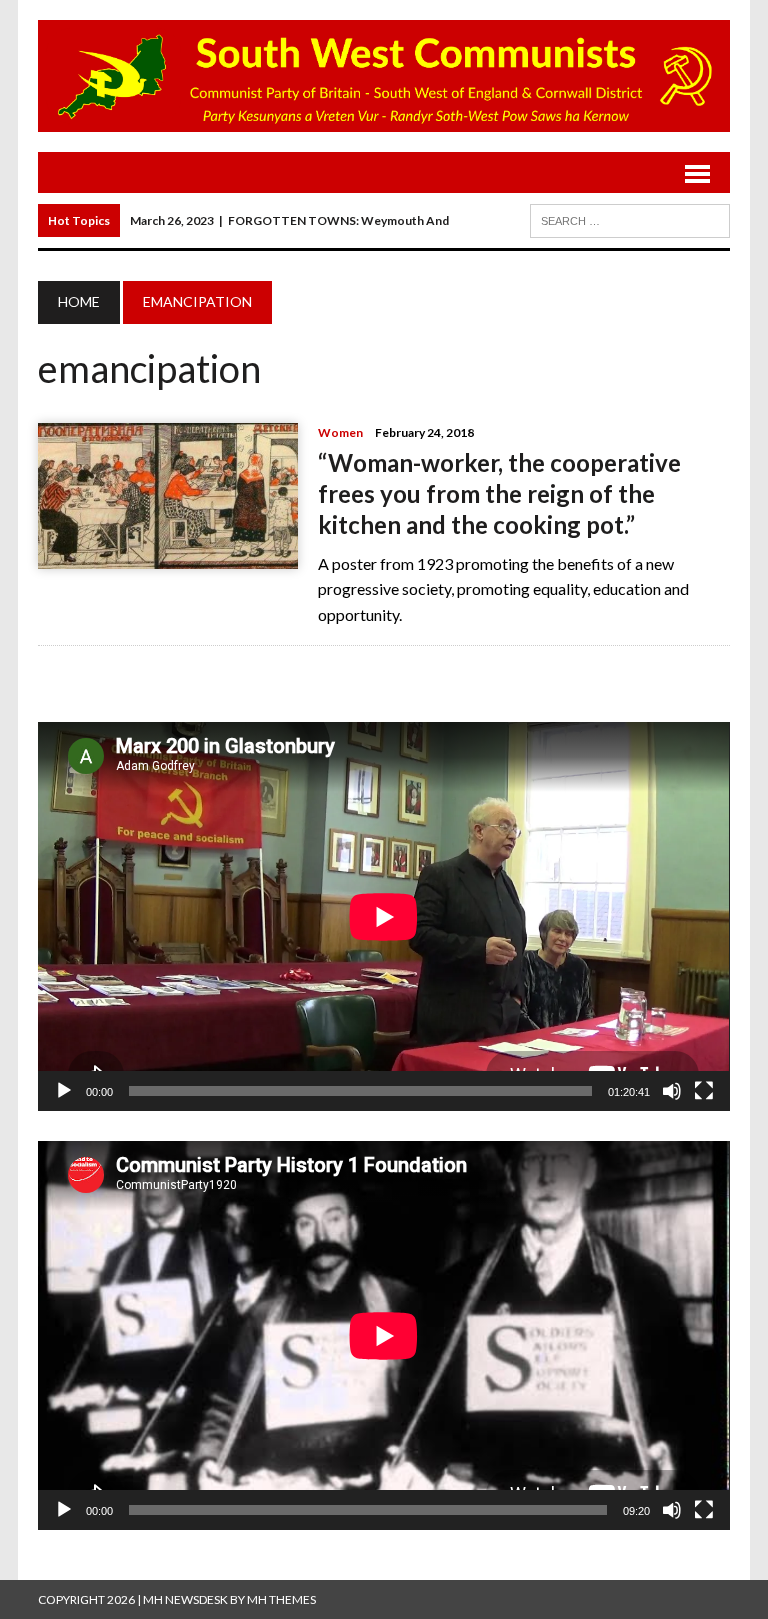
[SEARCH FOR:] (630, 218)
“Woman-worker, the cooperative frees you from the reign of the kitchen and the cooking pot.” (499, 493)
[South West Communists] (383, 76)
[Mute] (672, 1091)
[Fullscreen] (704, 1091)
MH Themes (281, 1599)
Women (340, 432)
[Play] (64, 1091)
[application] (383, 916)
